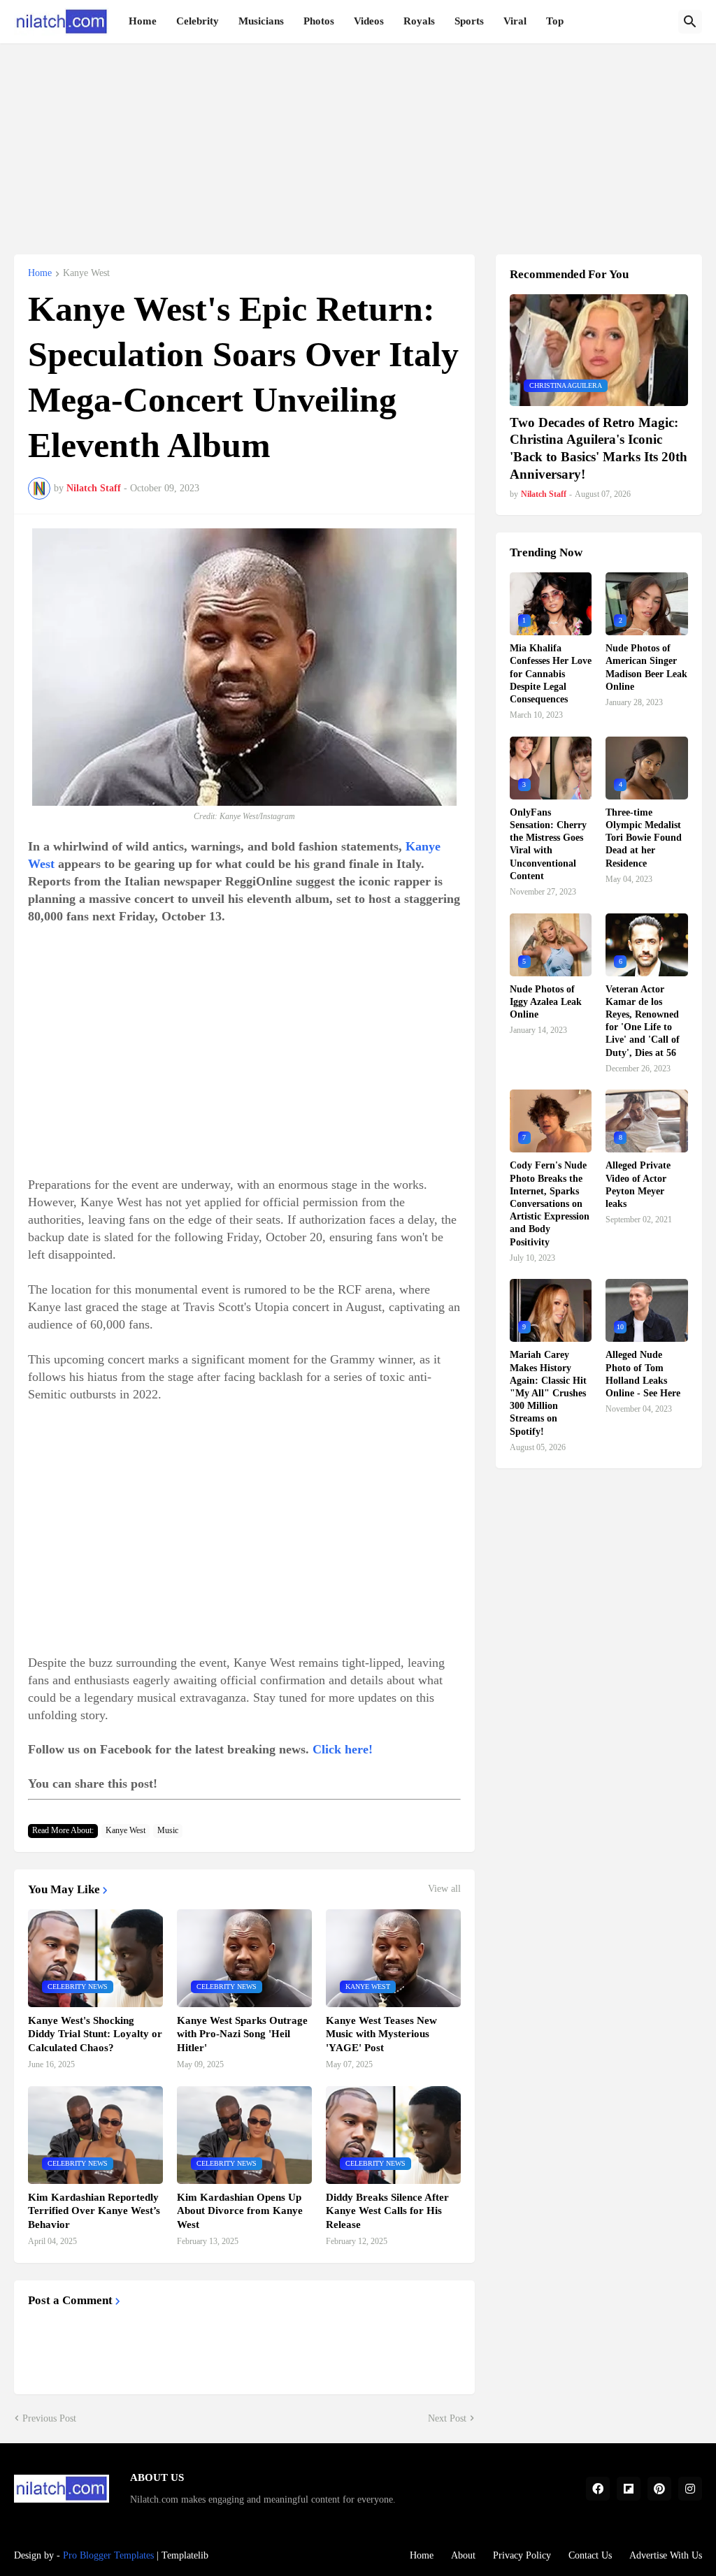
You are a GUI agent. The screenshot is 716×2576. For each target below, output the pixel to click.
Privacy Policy (522, 2555)
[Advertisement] (358, 141)
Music (168, 1830)
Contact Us (590, 2555)
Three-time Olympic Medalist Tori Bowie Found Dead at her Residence (644, 838)
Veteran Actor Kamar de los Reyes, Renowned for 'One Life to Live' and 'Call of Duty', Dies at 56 (643, 1021)
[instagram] (690, 2489)
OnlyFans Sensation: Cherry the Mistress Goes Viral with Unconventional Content (548, 844)
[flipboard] (629, 2489)
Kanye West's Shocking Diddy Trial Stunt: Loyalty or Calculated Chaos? (95, 2034)
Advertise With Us (666, 2555)
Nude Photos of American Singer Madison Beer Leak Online (646, 667)
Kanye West (86, 273)
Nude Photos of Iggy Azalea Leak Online (546, 1002)
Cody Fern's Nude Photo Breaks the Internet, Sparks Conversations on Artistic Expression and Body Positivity (550, 1203)
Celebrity (198, 21)
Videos (369, 21)
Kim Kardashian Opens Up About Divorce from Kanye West (240, 2211)
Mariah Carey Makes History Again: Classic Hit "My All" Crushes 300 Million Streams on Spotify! (548, 1393)
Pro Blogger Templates (108, 2555)
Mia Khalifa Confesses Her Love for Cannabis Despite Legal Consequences (551, 674)
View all (444, 1889)
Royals (419, 21)
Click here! (343, 1749)
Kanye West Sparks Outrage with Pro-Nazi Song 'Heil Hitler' (242, 2034)
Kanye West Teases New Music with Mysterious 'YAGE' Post (381, 2034)
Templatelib (185, 2555)
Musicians (261, 21)
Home (143, 21)
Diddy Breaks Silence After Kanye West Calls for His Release (387, 2211)
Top (555, 21)
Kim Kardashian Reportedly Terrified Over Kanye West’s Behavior (94, 2211)
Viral (515, 21)
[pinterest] (659, 2489)
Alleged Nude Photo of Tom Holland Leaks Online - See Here (643, 1374)
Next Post (447, 2418)
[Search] (690, 22)
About (463, 2555)
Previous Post (49, 2418)
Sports (469, 21)
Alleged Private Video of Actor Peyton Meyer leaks (638, 1185)
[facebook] (598, 2489)
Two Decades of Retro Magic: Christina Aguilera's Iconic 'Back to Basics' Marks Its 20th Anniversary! (599, 448)
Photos (319, 21)
